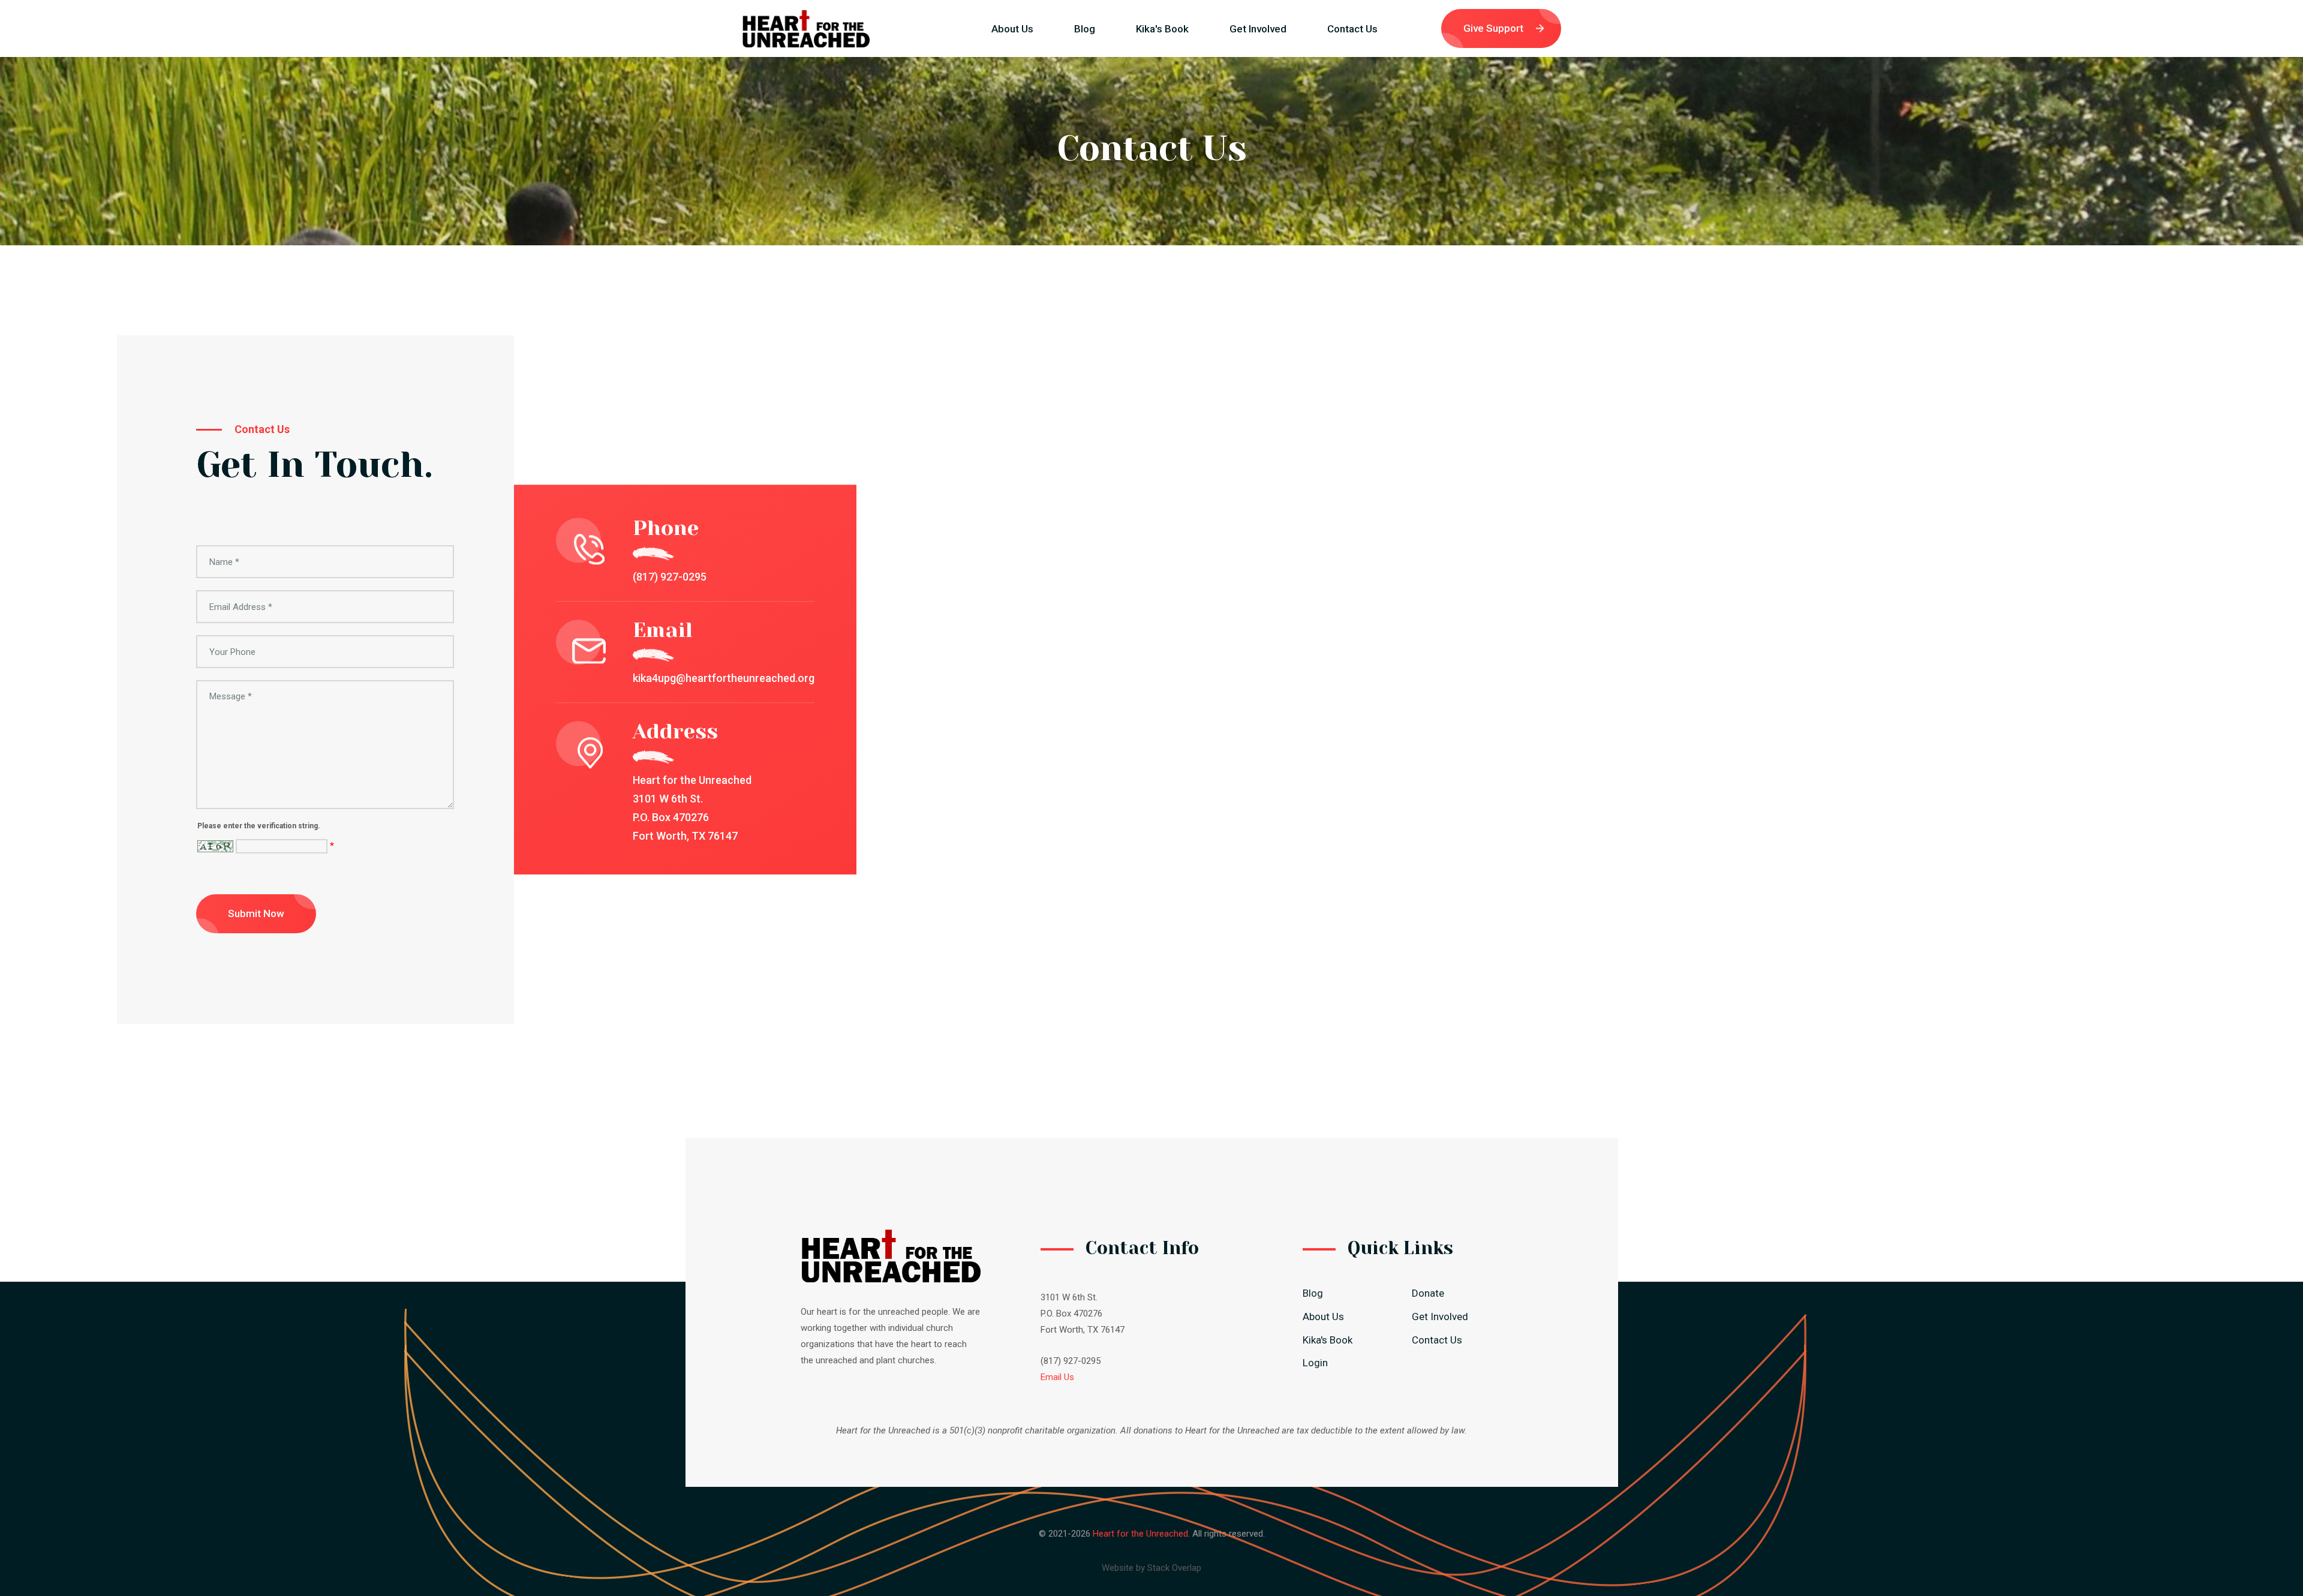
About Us (1012, 29)
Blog (1085, 29)
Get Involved (1258, 29)
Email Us (1057, 1377)
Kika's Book (1162, 29)
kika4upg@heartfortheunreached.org (724, 679)
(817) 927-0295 (670, 577)
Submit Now (256, 913)
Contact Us (1352, 31)
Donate (1428, 1293)
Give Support (1493, 28)
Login (1315, 1363)
